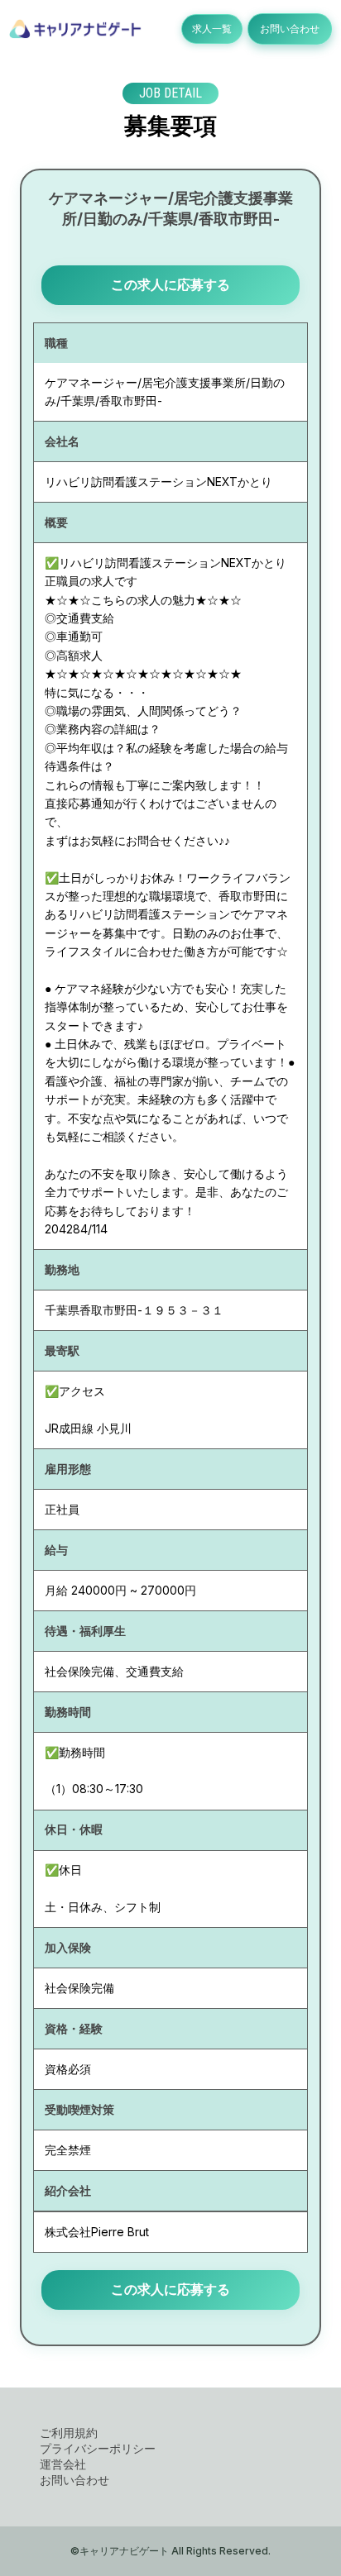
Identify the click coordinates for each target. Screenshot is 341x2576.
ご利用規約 (69, 2433)
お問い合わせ (290, 29)
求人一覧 (212, 29)
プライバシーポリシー (98, 2448)
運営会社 (63, 2464)
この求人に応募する (170, 284)
